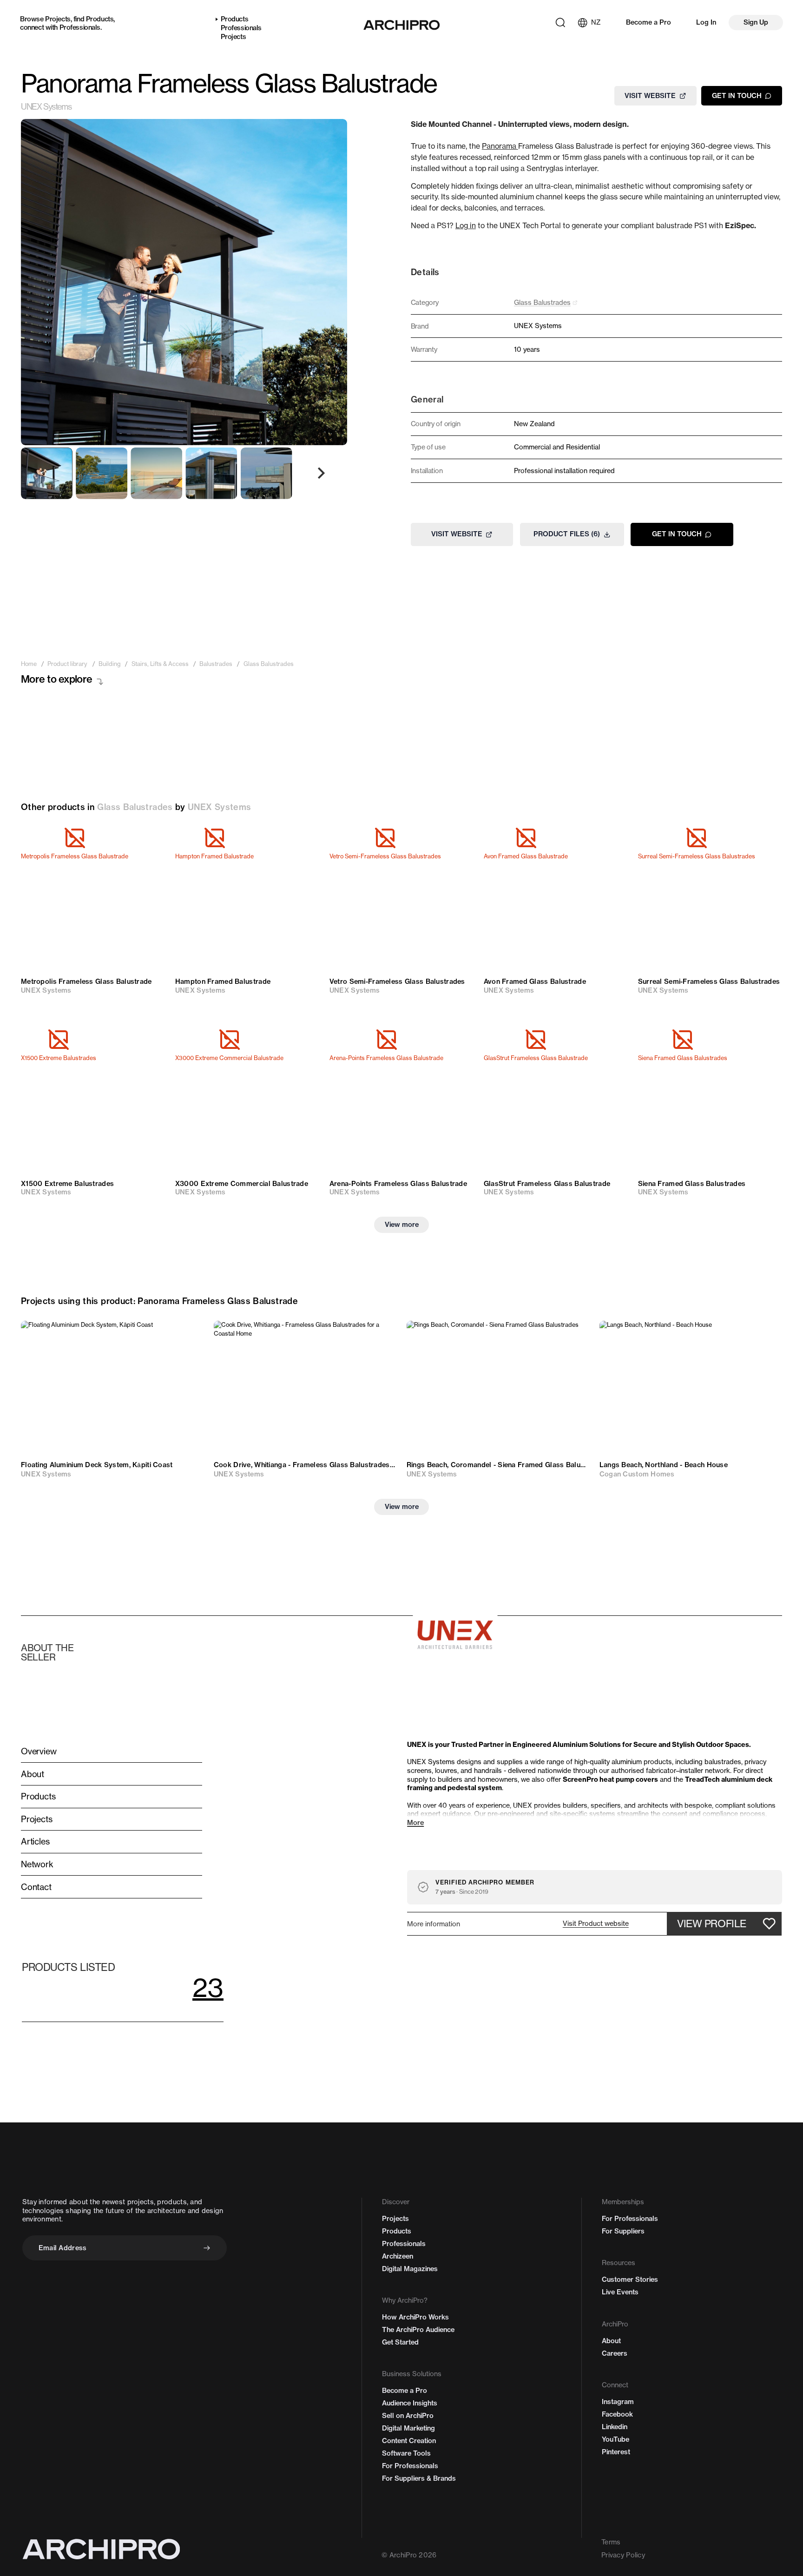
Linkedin (615, 2427)
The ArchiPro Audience (418, 2330)
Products (100, 19)
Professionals (80, 27)
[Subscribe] (207, 2248)
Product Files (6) (567, 534)
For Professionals (410, 2466)
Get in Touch (737, 95)
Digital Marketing (408, 2428)
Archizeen (398, 2256)
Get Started (400, 2342)
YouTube (615, 2439)
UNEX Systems (46, 107)
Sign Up (756, 22)
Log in (466, 226)
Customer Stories (630, 2280)
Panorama (500, 146)
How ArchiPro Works (415, 2317)
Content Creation (409, 2441)
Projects (58, 19)
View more (402, 1225)
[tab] (47, 473)
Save (146, 841)
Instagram (618, 2402)
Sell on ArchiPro (408, 2416)
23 (208, 1987)
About (611, 2341)
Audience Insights (410, 2403)
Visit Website (650, 95)
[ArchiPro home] (401, 25)
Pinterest (616, 2452)
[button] (596, 1924)
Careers (615, 2353)
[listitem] (29, 664)
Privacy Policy (623, 2555)
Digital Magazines (410, 2269)
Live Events (620, 2292)
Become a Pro (648, 22)
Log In (706, 22)
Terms (611, 2542)
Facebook (617, 2414)
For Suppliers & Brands (419, 2478)
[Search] (560, 23)
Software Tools (406, 2453)
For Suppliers (623, 2231)
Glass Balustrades (135, 807)
